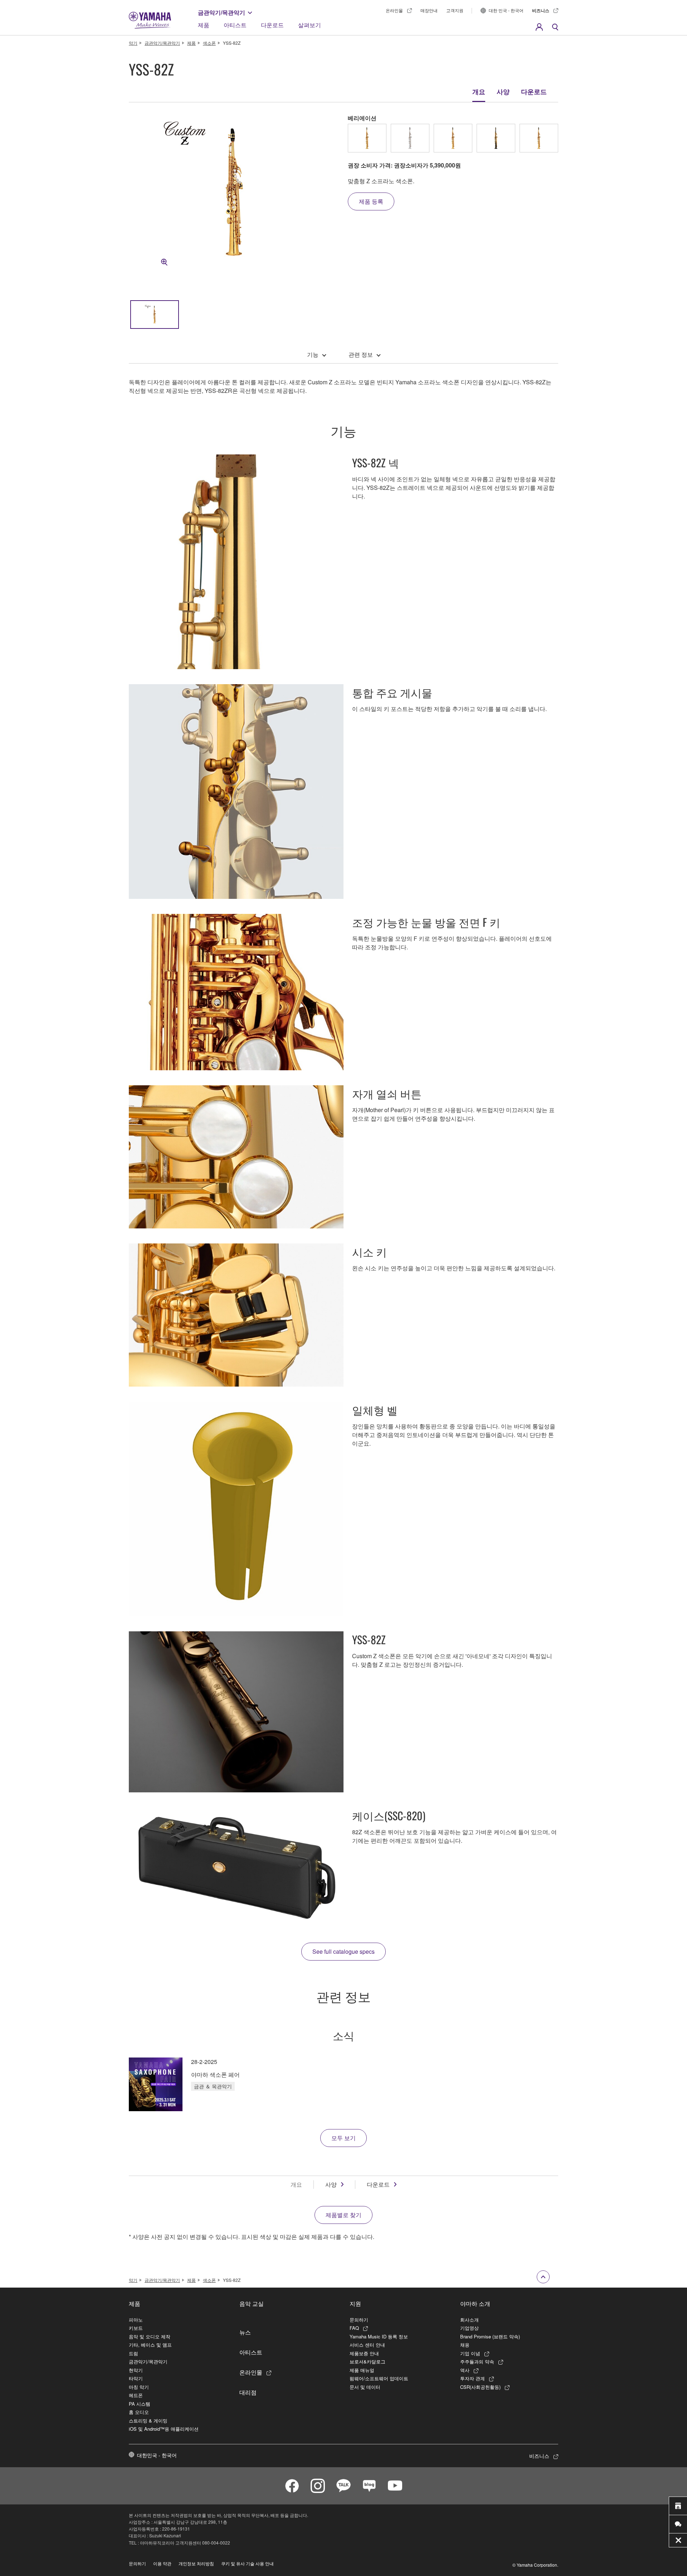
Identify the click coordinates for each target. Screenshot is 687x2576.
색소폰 (209, 43)
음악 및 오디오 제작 (150, 2336)
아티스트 (235, 25)
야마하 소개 (475, 2303)
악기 (133, 43)
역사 (465, 2370)
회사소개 (469, 2320)
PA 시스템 (140, 2404)
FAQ (354, 2328)
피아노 (136, 2320)
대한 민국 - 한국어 (506, 10)
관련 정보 (361, 354)
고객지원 (455, 10)
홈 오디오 (139, 2412)
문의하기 (359, 2320)
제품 (204, 25)
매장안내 (429, 10)
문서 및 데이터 (365, 2387)
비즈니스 (541, 10)
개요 (479, 92)
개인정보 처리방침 (196, 2563)
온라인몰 (394, 10)
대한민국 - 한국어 (157, 2455)
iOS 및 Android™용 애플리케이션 (164, 2429)
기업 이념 (470, 2353)
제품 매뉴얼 (362, 2370)
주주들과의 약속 (477, 2361)
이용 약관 (162, 2563)
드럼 (133, 2353)
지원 (355, 2303)
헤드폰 (136, 2395)
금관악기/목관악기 (221, 12)
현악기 (136, 2370)
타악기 (136, 2378)
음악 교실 (252, 2303)
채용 (465, 2345)
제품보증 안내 (364, 2353)
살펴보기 (310, 25)
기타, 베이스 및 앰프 (150, 2345)
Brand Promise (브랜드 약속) (490, 2336)
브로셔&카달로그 (367, 2361)
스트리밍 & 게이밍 (148, 2421)
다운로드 (272, 25)
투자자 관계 (472, 2378)
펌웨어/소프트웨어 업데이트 (379, 2378)
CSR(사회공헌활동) (480, 2387)
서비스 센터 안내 (367, 2345)
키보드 (136, 2328)
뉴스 (245, 2332)
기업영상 (469, 2328)
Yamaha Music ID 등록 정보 (379, 2336)
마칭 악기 (139, 2387)
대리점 (248, 2392)
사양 (503, 92)
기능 (313, 354)
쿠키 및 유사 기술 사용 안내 (247, 2563)
